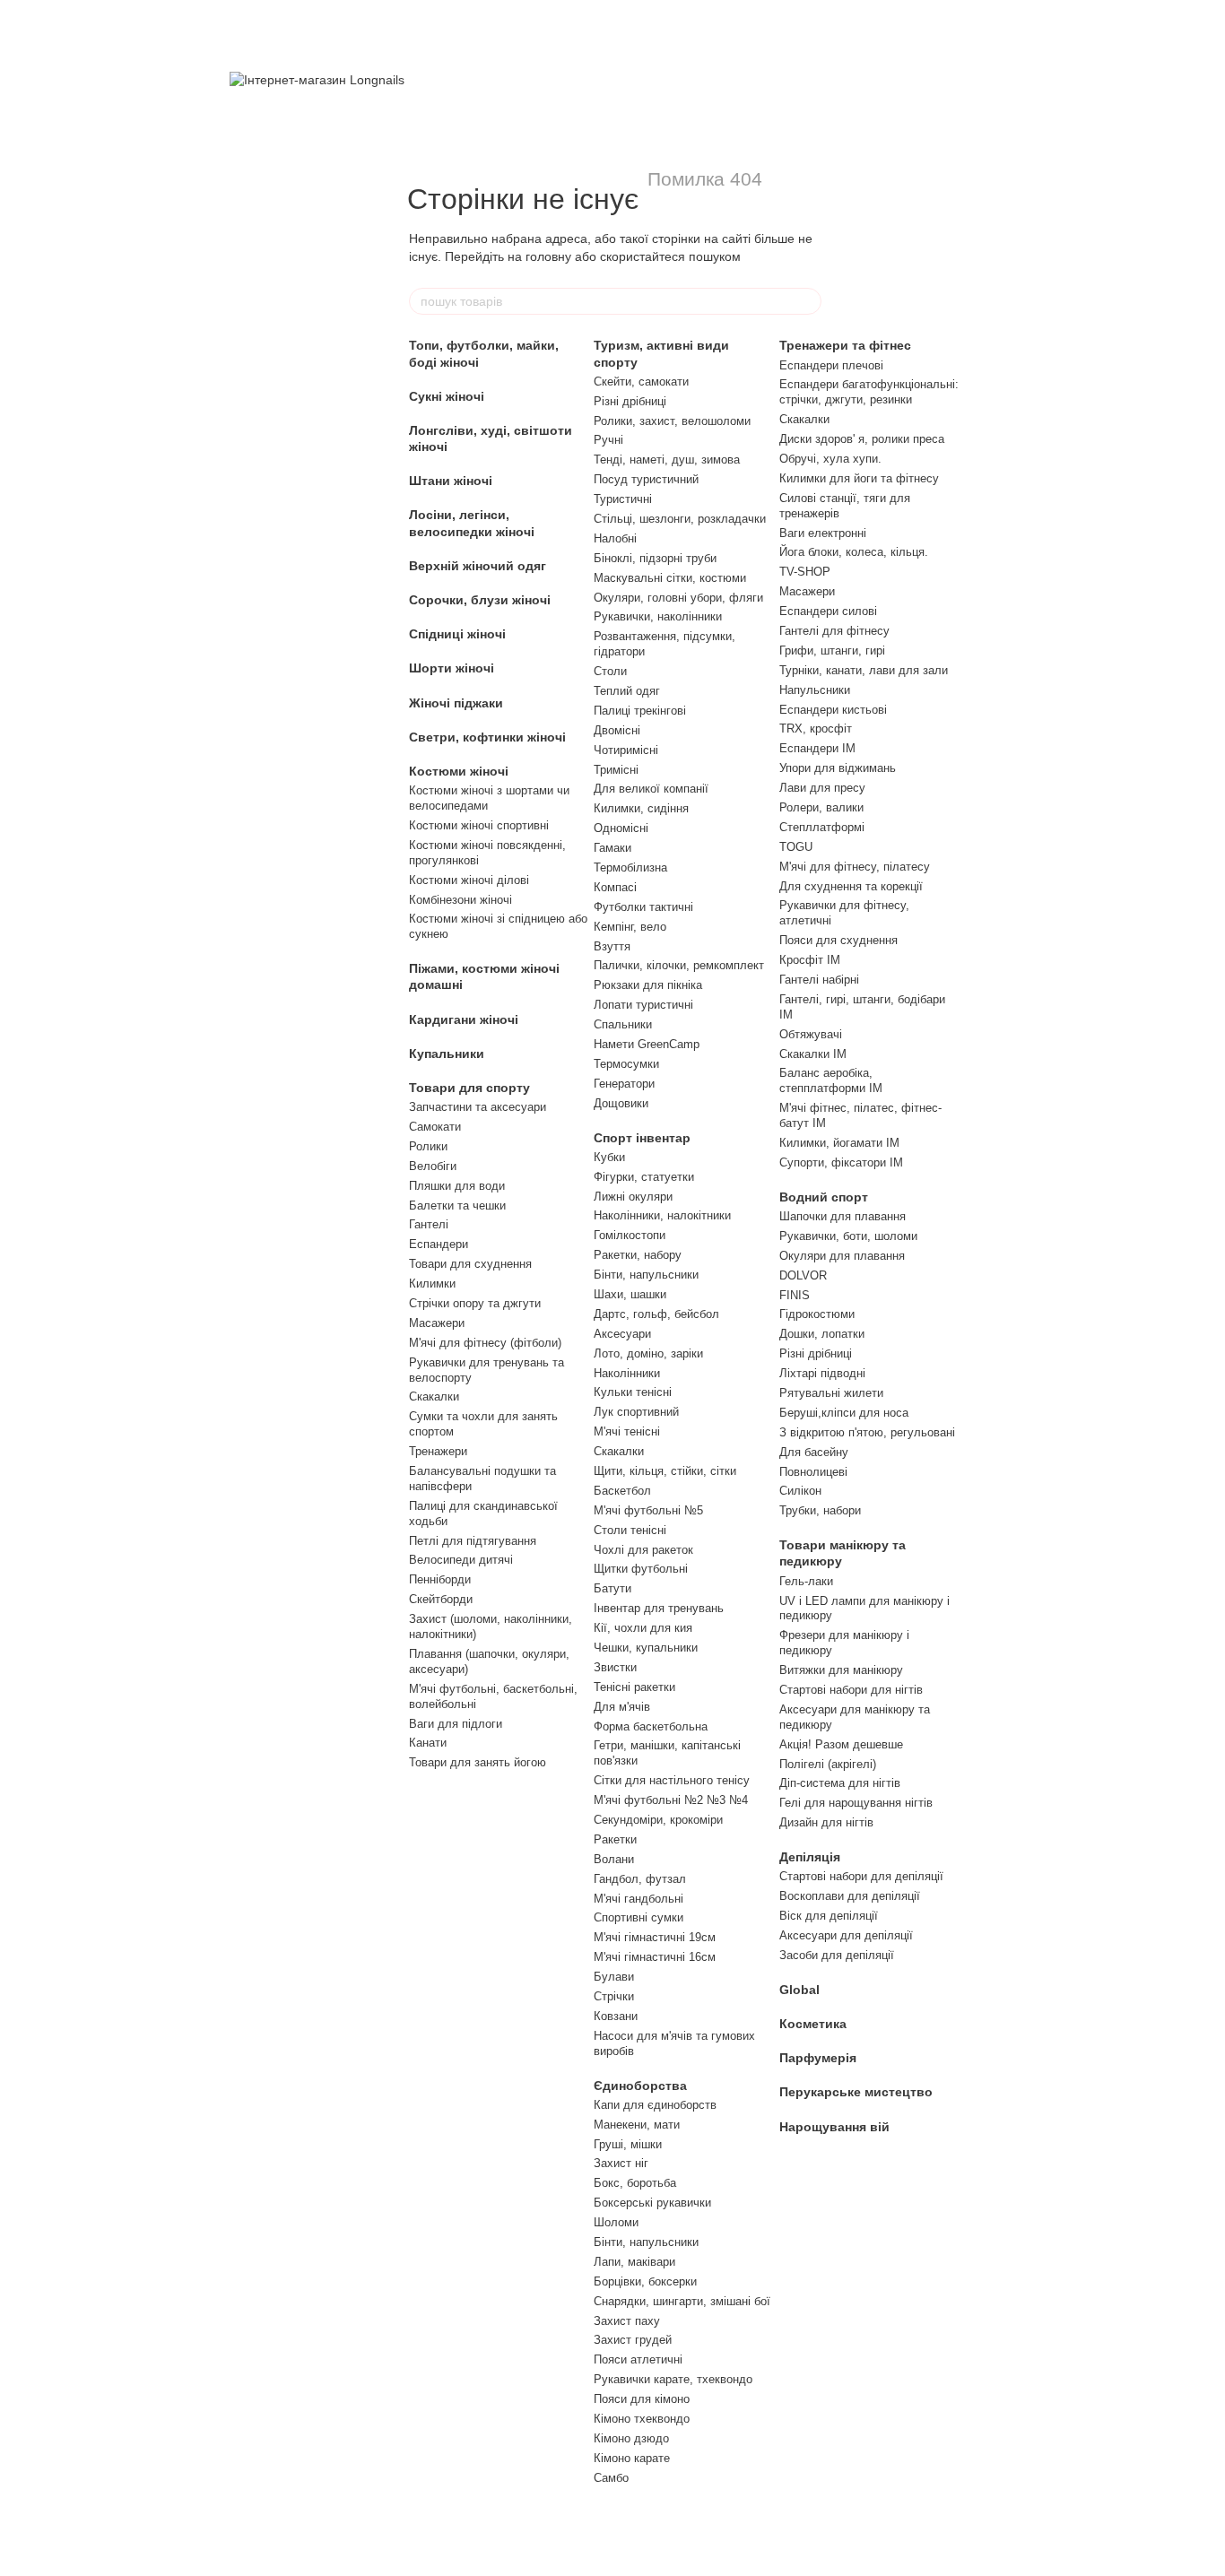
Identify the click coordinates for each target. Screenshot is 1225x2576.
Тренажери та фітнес (845, 345)
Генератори (624, 1084)
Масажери (437, 1323)
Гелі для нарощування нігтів (856, 1803)
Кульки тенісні (633, 1392)
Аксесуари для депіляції (846, 1935)
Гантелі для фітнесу (834, 631)
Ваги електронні (823, 533)
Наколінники (627, 1373)
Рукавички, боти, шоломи (848, 1236)
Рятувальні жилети (831, 1393)
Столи (610, 671)
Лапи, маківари (634, 2262)
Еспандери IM (817, 748)
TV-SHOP (805, 572)
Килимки (432, 1284)
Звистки (615, 1667)
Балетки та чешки (457, 1206)
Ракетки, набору (638, 1255)
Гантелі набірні (819, 980)
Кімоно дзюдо (631, 2438)
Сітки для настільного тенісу (672, 1780)
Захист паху (627, 2321)
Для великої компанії (651, 789)
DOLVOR (803, 1275)
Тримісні (616, 770)
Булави (614, 1977)
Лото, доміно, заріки (648, 1353)
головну (548, 256)
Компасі (615, 887)
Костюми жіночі (459, 771)
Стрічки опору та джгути (475, 1303)
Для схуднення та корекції (851, 886)
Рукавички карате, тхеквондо (673, 2379)
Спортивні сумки (639, 1917)
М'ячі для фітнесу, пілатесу (855, 867)
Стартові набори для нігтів (851, 1690)
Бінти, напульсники (646, 1275)
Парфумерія (818, 2058)
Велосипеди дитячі (461, 1560)
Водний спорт (824, 1197)
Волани (614, 1859)
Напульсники (815, 690)
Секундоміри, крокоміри (658, 1820)
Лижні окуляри (633, 1197)
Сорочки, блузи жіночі (480, 600)
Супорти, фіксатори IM (841, 1162)
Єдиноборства (640, 2086)
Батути (612, 1588)
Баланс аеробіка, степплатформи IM (831, 1080)
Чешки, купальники (646, 1648)
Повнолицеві (813, 1472)
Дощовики (621, 1103)
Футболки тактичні (643, 907)
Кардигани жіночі (464, 1019)
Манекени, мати (637, 2125)
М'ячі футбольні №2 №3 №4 (671, 1800)
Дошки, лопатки (822, 1334)
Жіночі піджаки (456, 703)
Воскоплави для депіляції (850, 1896)
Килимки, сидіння (641, 808)
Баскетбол (622, 1491)
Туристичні (623, 499)
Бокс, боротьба (635, 2183)
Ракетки (615, 1839)
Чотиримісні (626, 750)
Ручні (608, 440)
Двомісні (617, 730)
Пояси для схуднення (838, 940)
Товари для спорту (469, 1088)
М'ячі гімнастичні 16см (655, 1957)
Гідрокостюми (817, 1314)
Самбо (611, 2478)
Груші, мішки (628, 2144)
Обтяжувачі (811, 1034)
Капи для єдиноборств (655, 2105)
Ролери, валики (821, 807)
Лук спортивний (636, 1412)
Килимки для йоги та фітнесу (859, 478)
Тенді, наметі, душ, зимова (667, 460)
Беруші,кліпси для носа (844, 1413)
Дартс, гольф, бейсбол (656, 1314)
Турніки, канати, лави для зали (864, 670)
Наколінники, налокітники (662, 1215)
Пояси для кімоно (642, 2399)
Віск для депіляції (829, 1916)
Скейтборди (441, 1599)
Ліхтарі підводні (822, 1373)
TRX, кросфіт (816, 729)
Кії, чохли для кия (643, 1628)
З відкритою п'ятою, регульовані (867, 1432)
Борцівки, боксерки (645, 2281)
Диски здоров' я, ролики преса (862, 439)
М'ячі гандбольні (639, 1899)
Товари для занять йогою (478, 1762)
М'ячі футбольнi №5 (648, 1510)
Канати (428, 1743)
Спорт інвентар (642, 1138)
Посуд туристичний (646, 479)
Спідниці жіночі (457, 634)
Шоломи (616, 2222)
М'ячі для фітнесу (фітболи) (485, 1343)
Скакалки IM (813, 1054)
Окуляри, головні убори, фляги (678, 598)
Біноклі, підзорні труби (655, 558)
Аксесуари (622, 1334)
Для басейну (814, 1452)
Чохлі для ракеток (643, 1550)
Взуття (612, 946)
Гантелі (429, 1224)
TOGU (796, 847)
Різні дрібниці (630, 401)
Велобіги (433, 1166)
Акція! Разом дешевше (841, 1744)
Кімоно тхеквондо (642, 2419)
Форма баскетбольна (651, 1726)
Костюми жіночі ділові (469, 880)
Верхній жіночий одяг (478, 566)
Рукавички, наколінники (658, 616)
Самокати (435, 1127)
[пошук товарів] (807, 301)
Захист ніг (621, 2163)
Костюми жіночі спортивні (479, 825)
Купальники (447, 1054)
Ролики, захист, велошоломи (672, 421)
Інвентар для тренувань (659, 1608)
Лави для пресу (822, 788)
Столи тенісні (630, 1530)
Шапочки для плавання (843, 1216)
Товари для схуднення (470, 1264)
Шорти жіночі (452, 668)
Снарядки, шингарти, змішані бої (682, 2301)
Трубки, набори (820, 1510)
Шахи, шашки (630, 1294)
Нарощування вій (834, 2127)
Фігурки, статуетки (644, 1177)
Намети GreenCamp (647, 1044)
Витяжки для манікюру (841, 1670)
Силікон (800, 1491)
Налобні (615, 538)
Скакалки (434, 1396)
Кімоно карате (632, 2458)
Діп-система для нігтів (840, 1783)
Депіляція (810, 1857)
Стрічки (614, 1996)
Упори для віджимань (838, 768)
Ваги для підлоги (456, 1724)
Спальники (623, 1024)
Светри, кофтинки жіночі (487, 737)
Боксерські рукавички (652, 2203)
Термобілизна (630, 867)
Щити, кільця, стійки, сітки (665, 1471)
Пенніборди (440, 1579)
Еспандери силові (828, 611)
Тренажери (438, 1451)
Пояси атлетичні (638, 2359)
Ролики (428, 1146)
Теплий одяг (627, 691)
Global (799, 1990)
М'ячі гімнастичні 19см (655, 1937)
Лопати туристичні (643, 1005)
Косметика (813, 2024)
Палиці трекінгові (640, 711)
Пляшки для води (457, 1186)
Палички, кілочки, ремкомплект (679, 965)
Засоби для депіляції (837, 1955)
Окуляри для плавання (842, 1256)
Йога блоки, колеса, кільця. (854, 552)
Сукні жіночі (447, 396)
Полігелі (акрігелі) (828, 1764)
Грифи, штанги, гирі (832, 651)
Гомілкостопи (630, 1235)
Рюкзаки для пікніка (648, 985)
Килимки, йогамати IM (839, 1143)
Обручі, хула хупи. (830, 459)
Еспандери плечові (831, 365)
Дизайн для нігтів (826, 1822)
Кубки (609, 1157)
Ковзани (616, 2016)
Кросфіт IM (810, 960)
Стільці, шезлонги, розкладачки (680, 519)
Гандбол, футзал (640, 1879)
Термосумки (626, 1064)
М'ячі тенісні (627, 1431)
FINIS (795, 1295)
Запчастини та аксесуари (478, 1107)
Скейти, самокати (641, 382)
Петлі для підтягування (473, 1541)
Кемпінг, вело (630, 927)
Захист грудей (633, 2340)
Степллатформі (822, 827)
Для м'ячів (622, 1707)
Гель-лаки (806, 1581)
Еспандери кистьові (833, 710)
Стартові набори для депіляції (861, 1876)
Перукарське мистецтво (856, 2092)
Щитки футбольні (641, 1569)
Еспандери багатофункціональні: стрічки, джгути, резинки (869, 392)
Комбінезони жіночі (460, 900)
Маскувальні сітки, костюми (670, 578)
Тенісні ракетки (634, 1687)
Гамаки (612, 848)
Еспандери (439, 1244)
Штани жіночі (451, 481)
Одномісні (621, 828)
